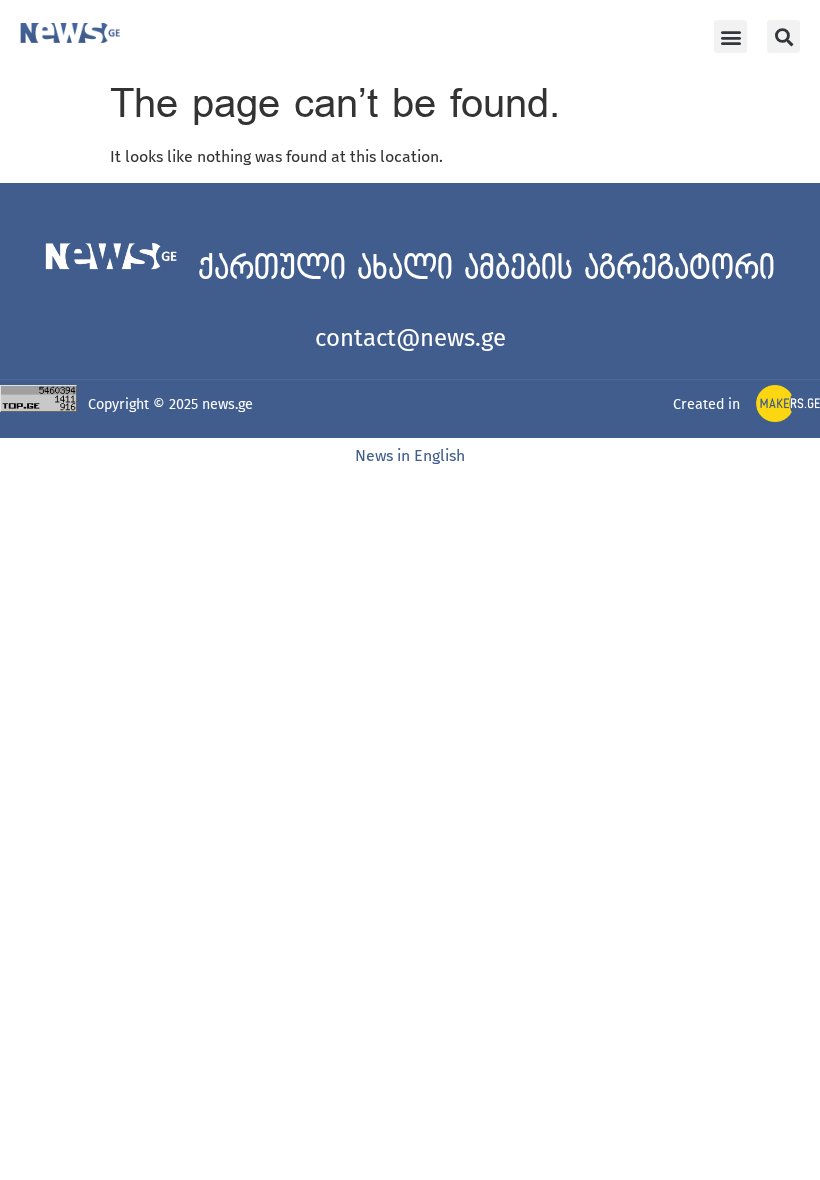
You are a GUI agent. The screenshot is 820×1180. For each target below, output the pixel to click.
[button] (730, 36)
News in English (410, 455)
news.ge (227, 404)
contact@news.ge (410, 338)
